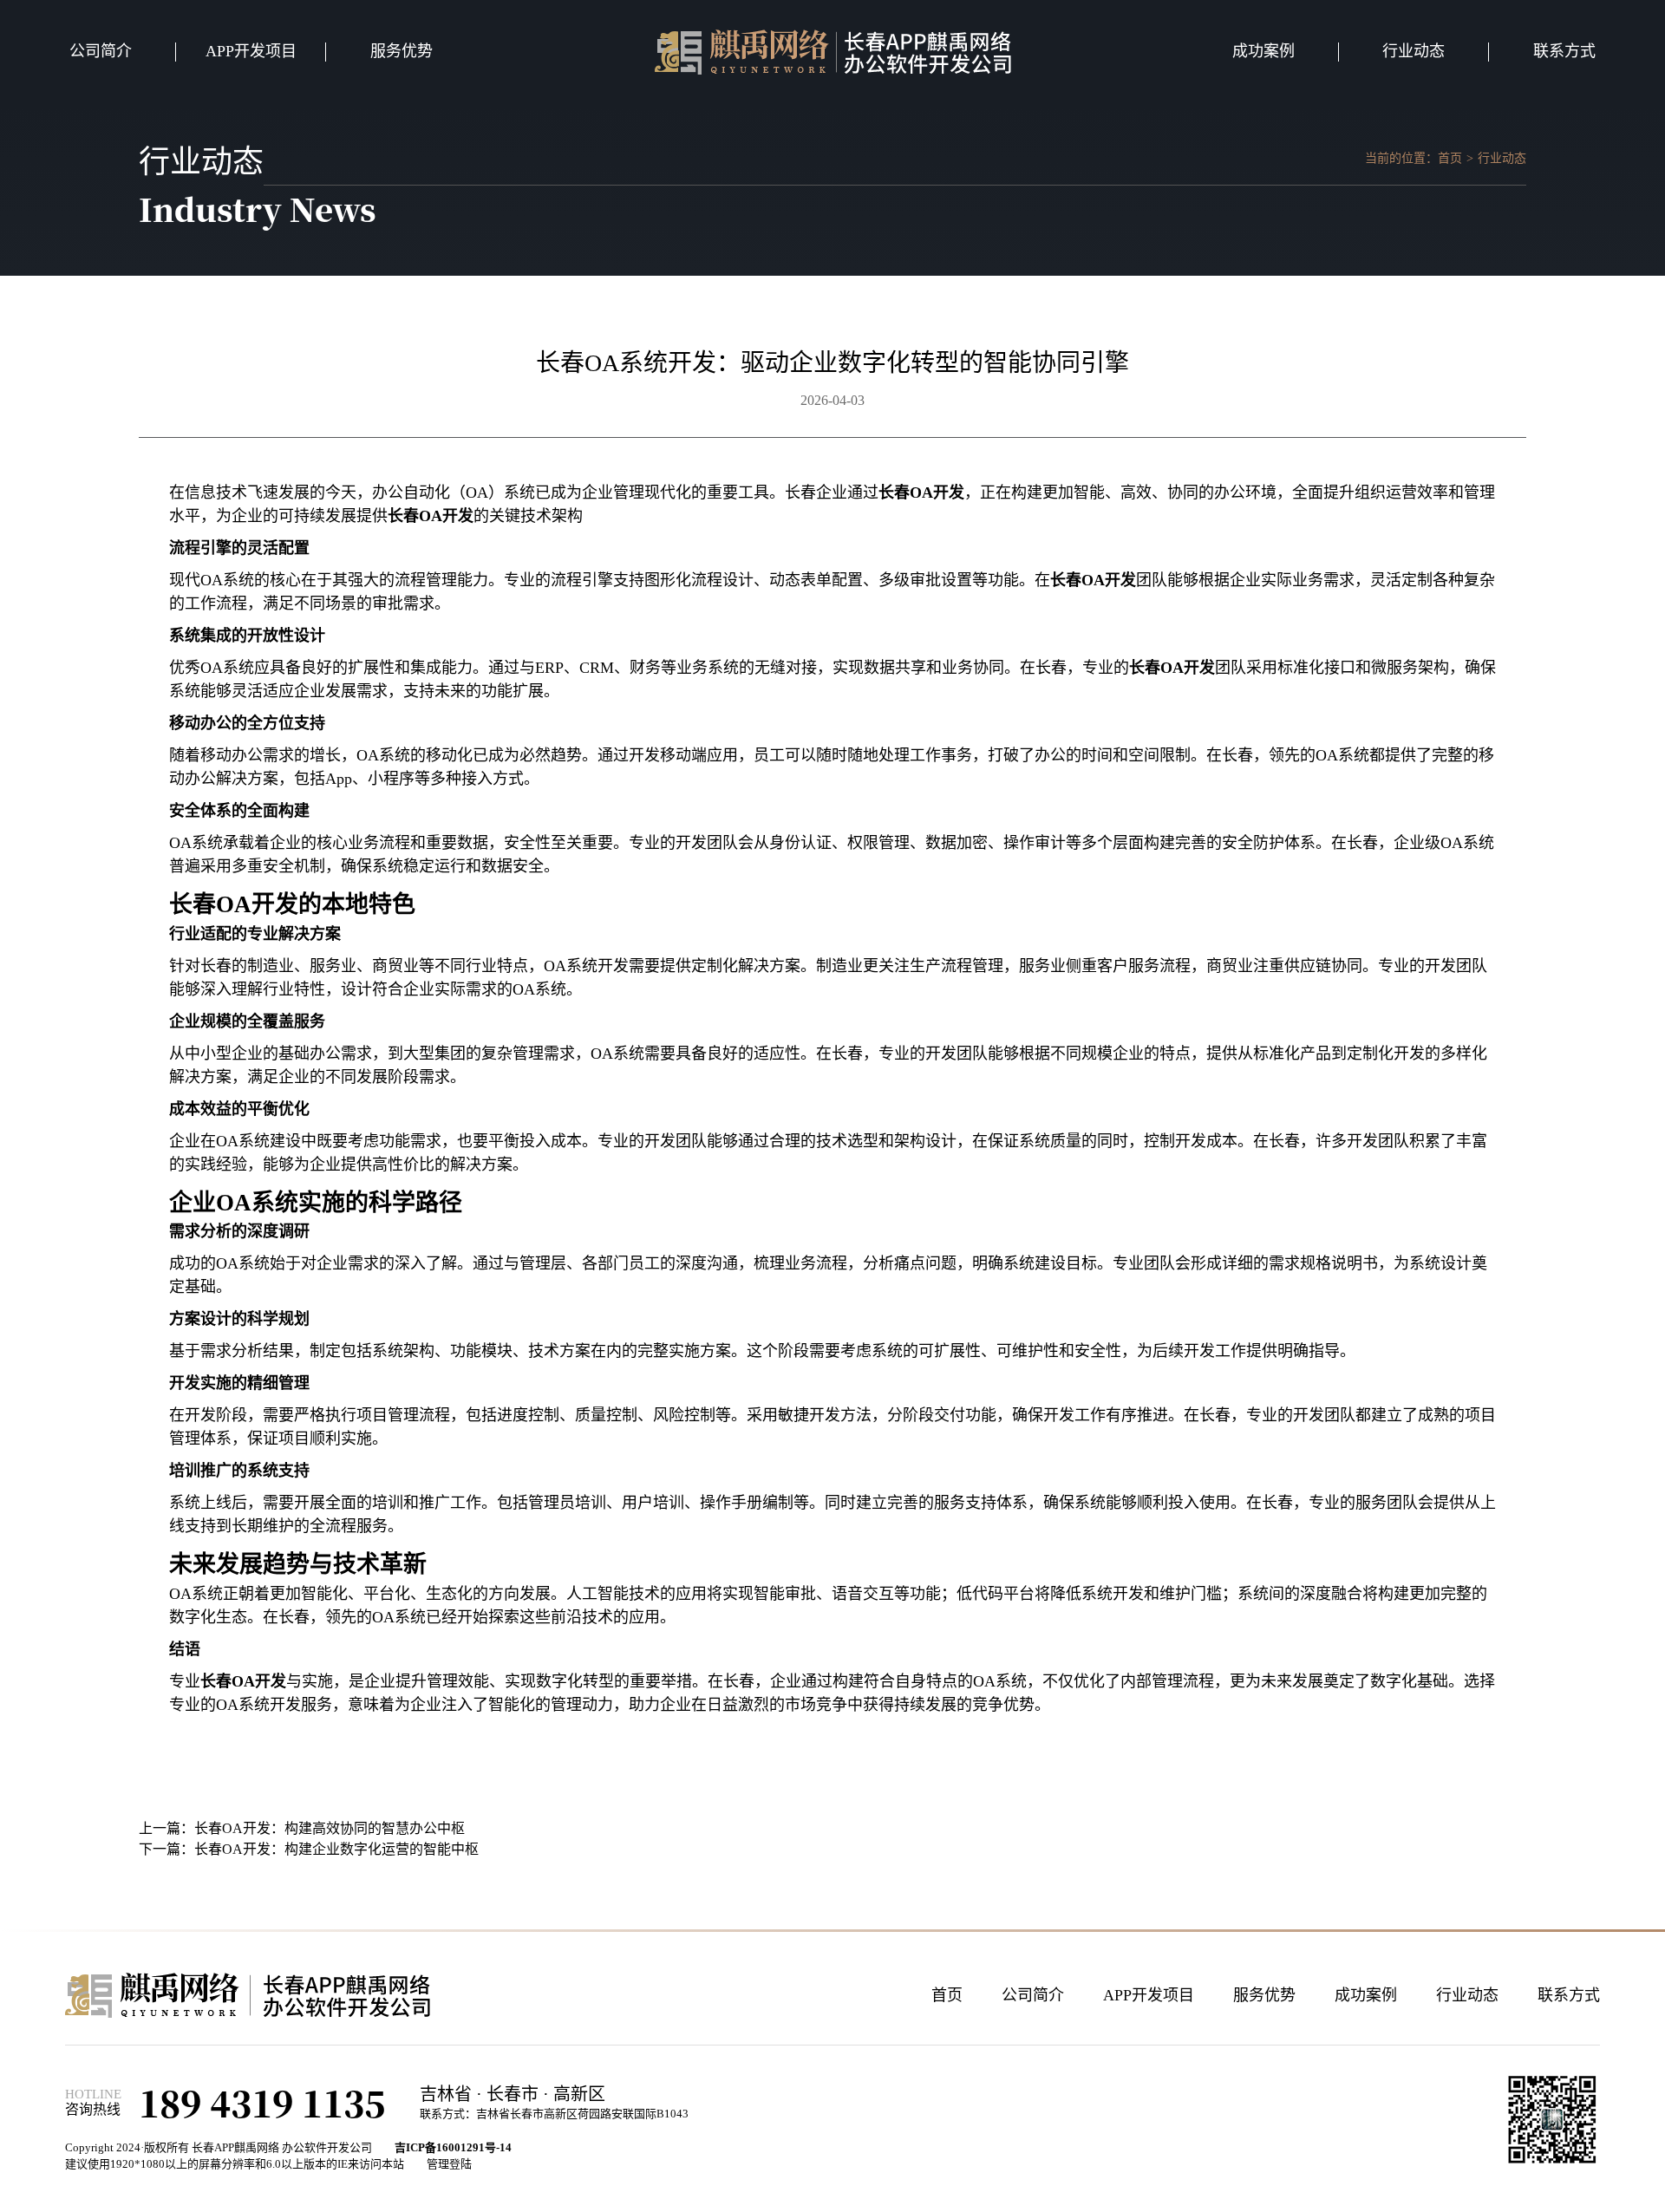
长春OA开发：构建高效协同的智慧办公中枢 (330, 1828)
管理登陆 (449, 2164)
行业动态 (1414, 51)
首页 (1450, 158)
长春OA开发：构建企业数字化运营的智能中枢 (336, 1849)
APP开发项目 (251, 51)
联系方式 (1564, 51)
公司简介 (101, 51)
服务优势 (402, 51)
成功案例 (1263, 51)
